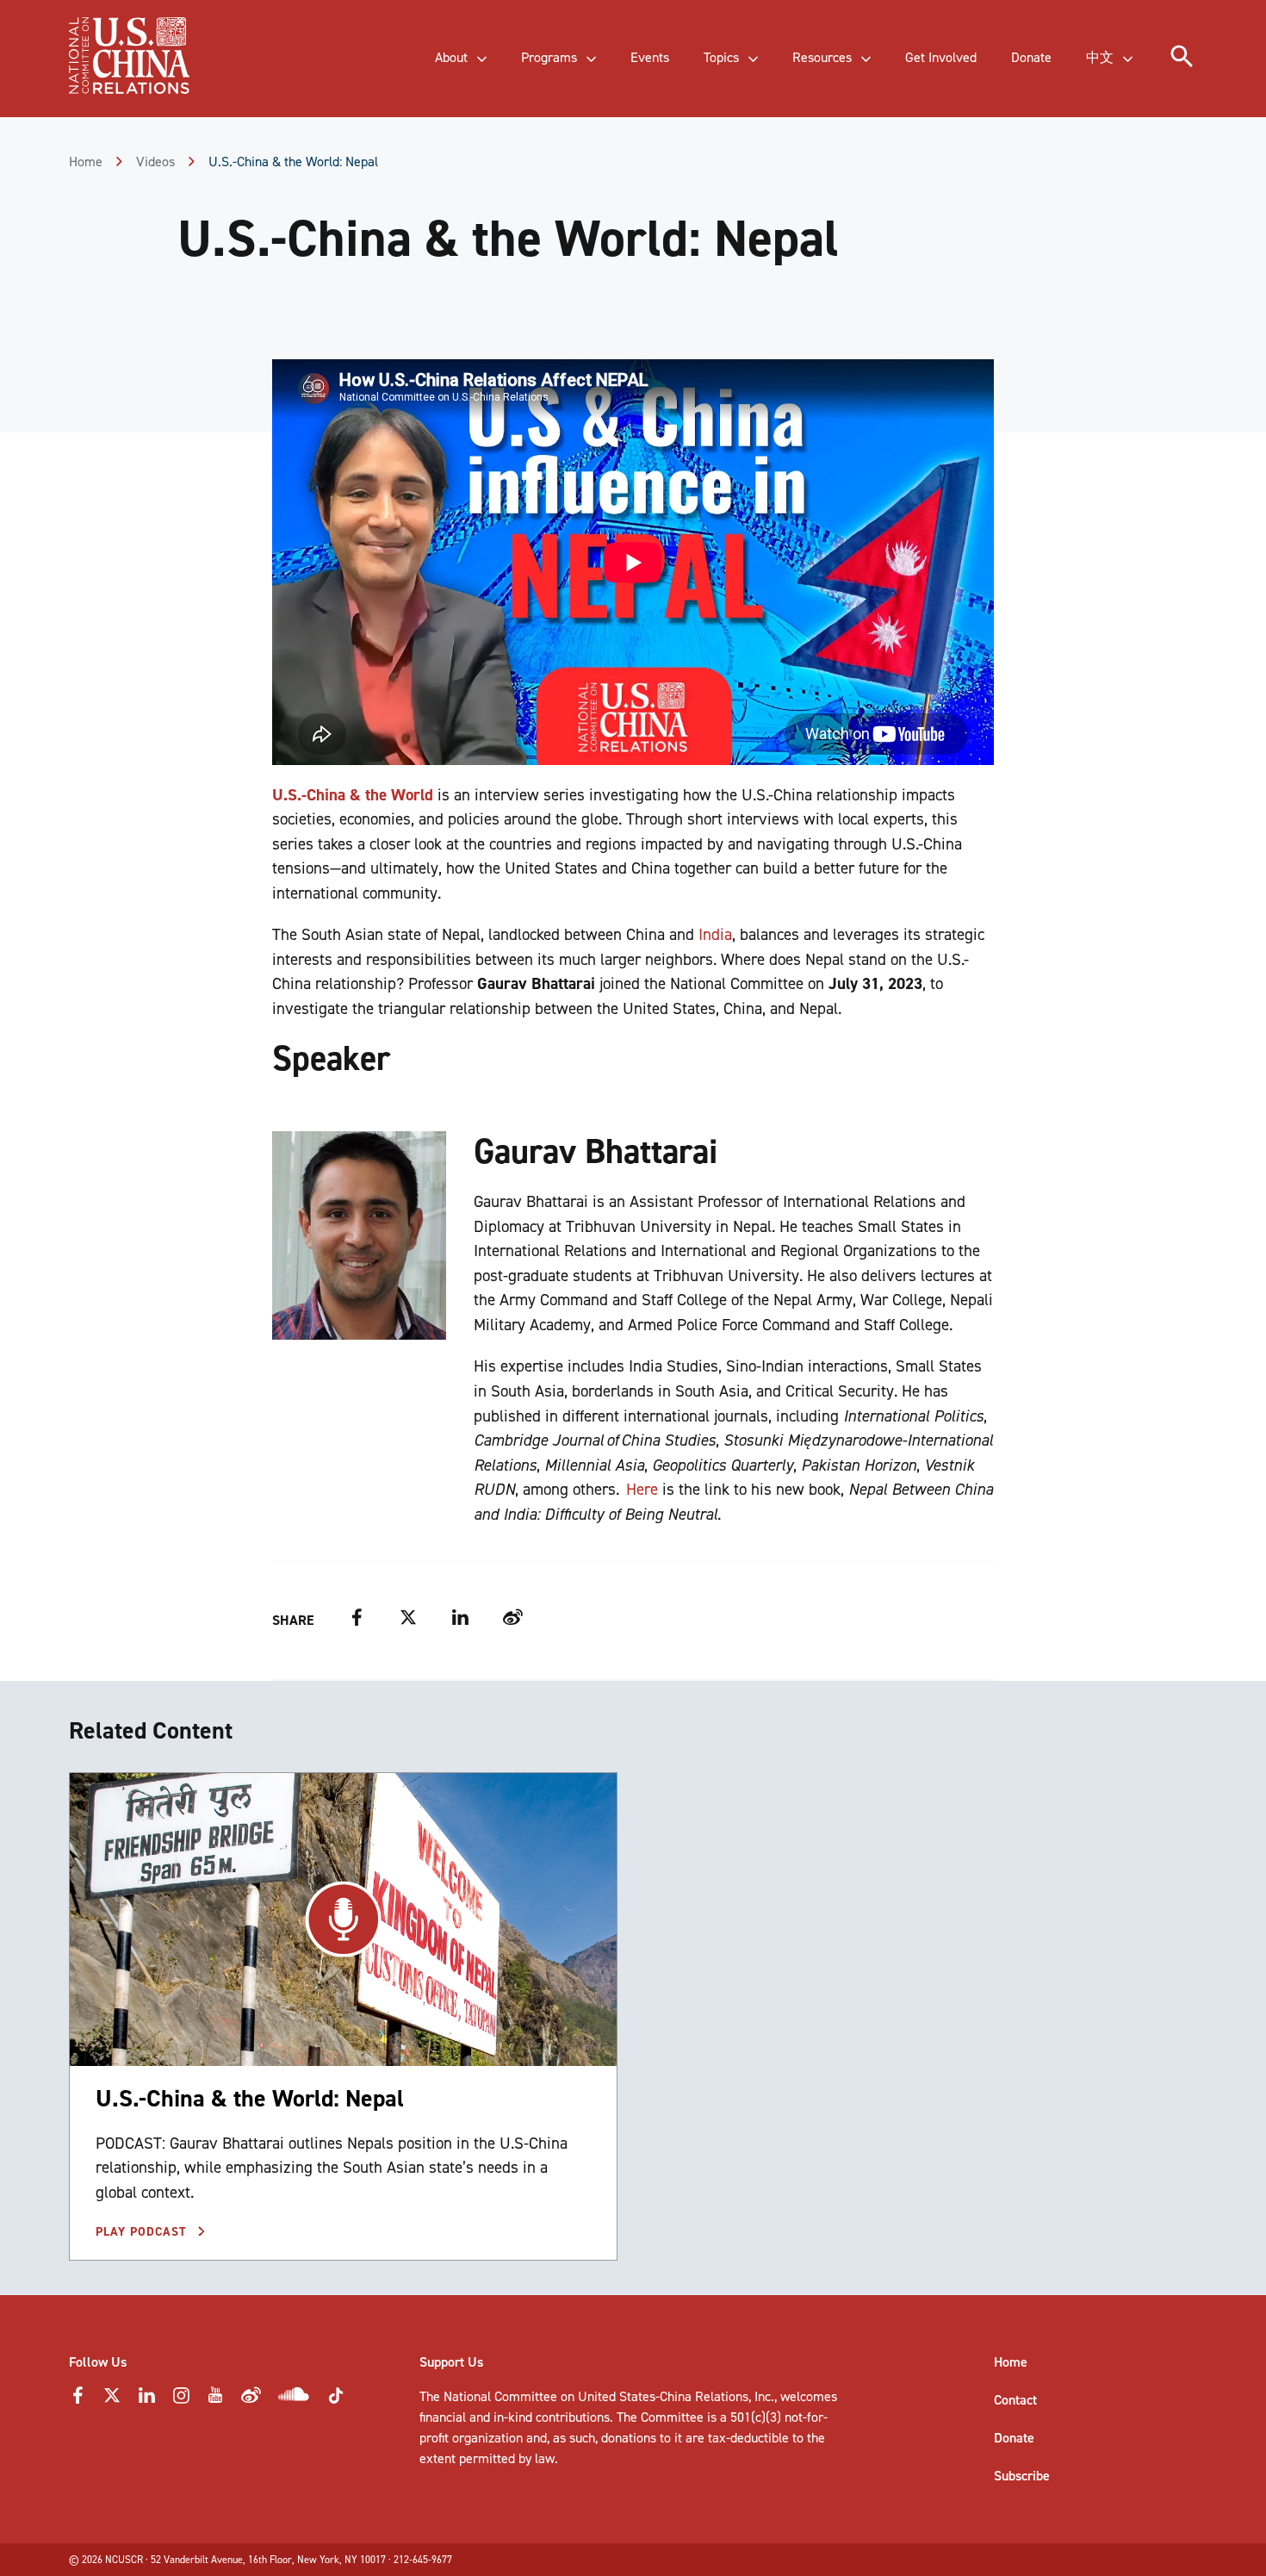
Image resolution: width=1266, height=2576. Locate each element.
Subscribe (1022, 2476)
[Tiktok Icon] (336, 2401)
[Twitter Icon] (112, 2400)
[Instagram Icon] (181, 2400)
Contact (1015, 2400)
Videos (155, 162)
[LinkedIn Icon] (146, 2400)
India (715, 934)
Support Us (451, 2362)
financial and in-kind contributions (515, 2417)
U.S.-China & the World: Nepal (250, 2098)
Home (86, 162)
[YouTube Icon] (215, 2400)
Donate (1014, 2438)
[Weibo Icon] (251, 2400)
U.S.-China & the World (353, 795)
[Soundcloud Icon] (294, 2397)
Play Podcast (143, 2232)
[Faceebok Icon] (78, 2400)
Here (642, 1489)
